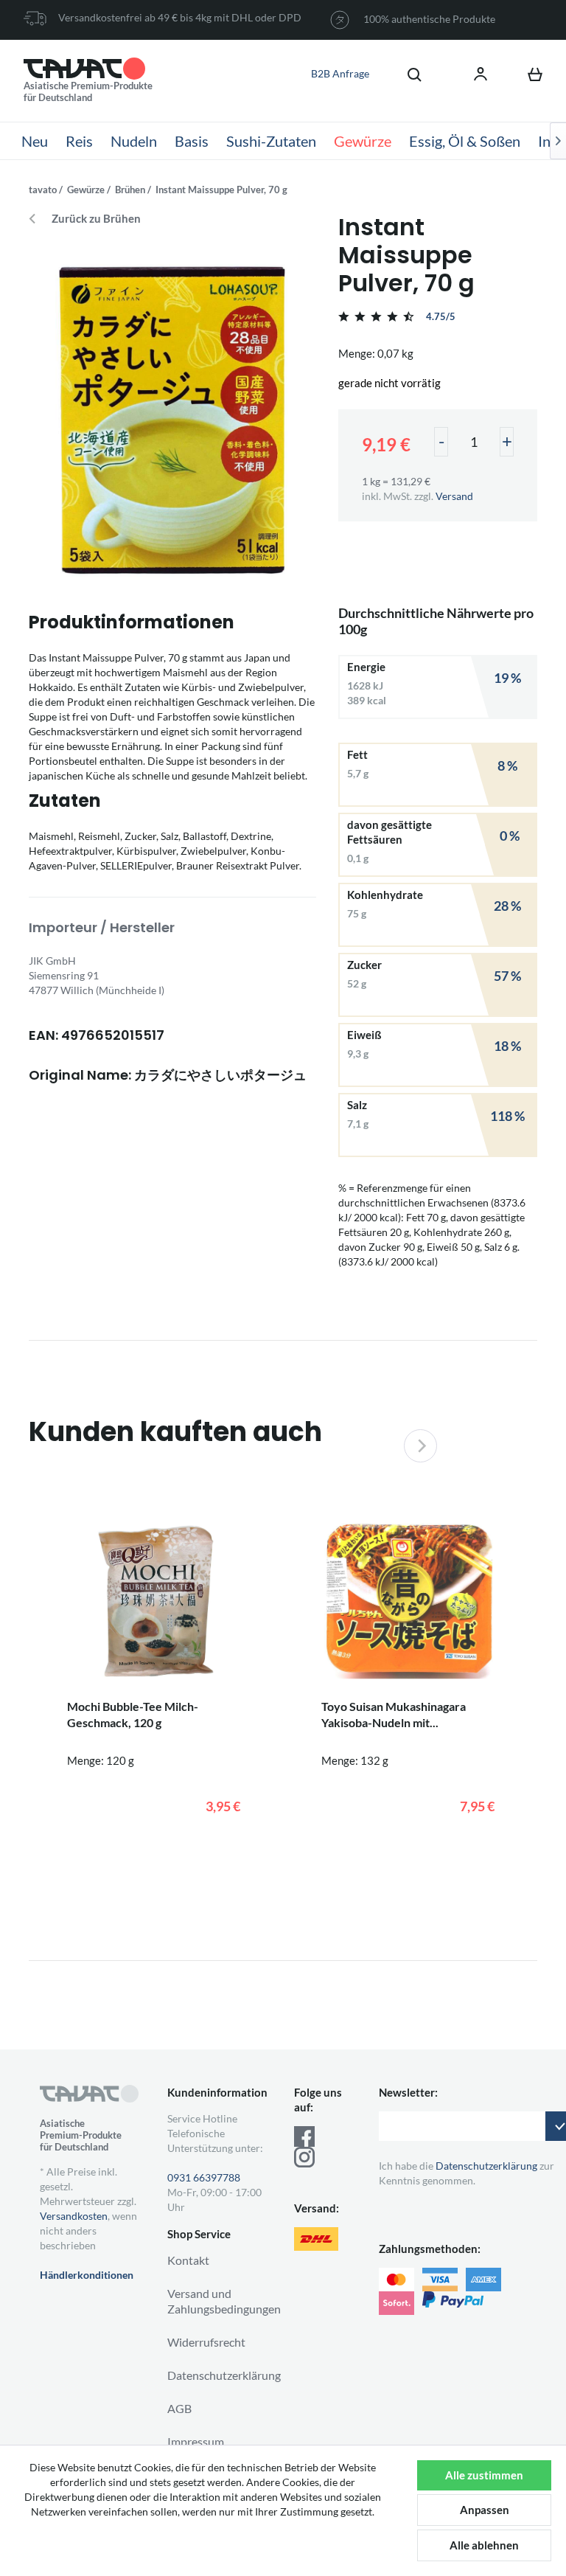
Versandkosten (74, 2216)
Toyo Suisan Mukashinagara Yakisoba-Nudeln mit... (394, 1714)
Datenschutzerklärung (224, 2375)
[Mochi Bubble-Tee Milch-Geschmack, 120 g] (156, 1601)
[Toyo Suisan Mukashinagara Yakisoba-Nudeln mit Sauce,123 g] (410, 1601)
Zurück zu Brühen (96, 219)
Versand (454, 496)
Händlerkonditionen (87, 2275)
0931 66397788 (204, 2177)
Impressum (196, 2441)
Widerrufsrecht (206, 2342)
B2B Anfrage (340, 73)
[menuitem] (407, 74)
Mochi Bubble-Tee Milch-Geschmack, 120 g (133, 1714)
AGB (179, 2408)
